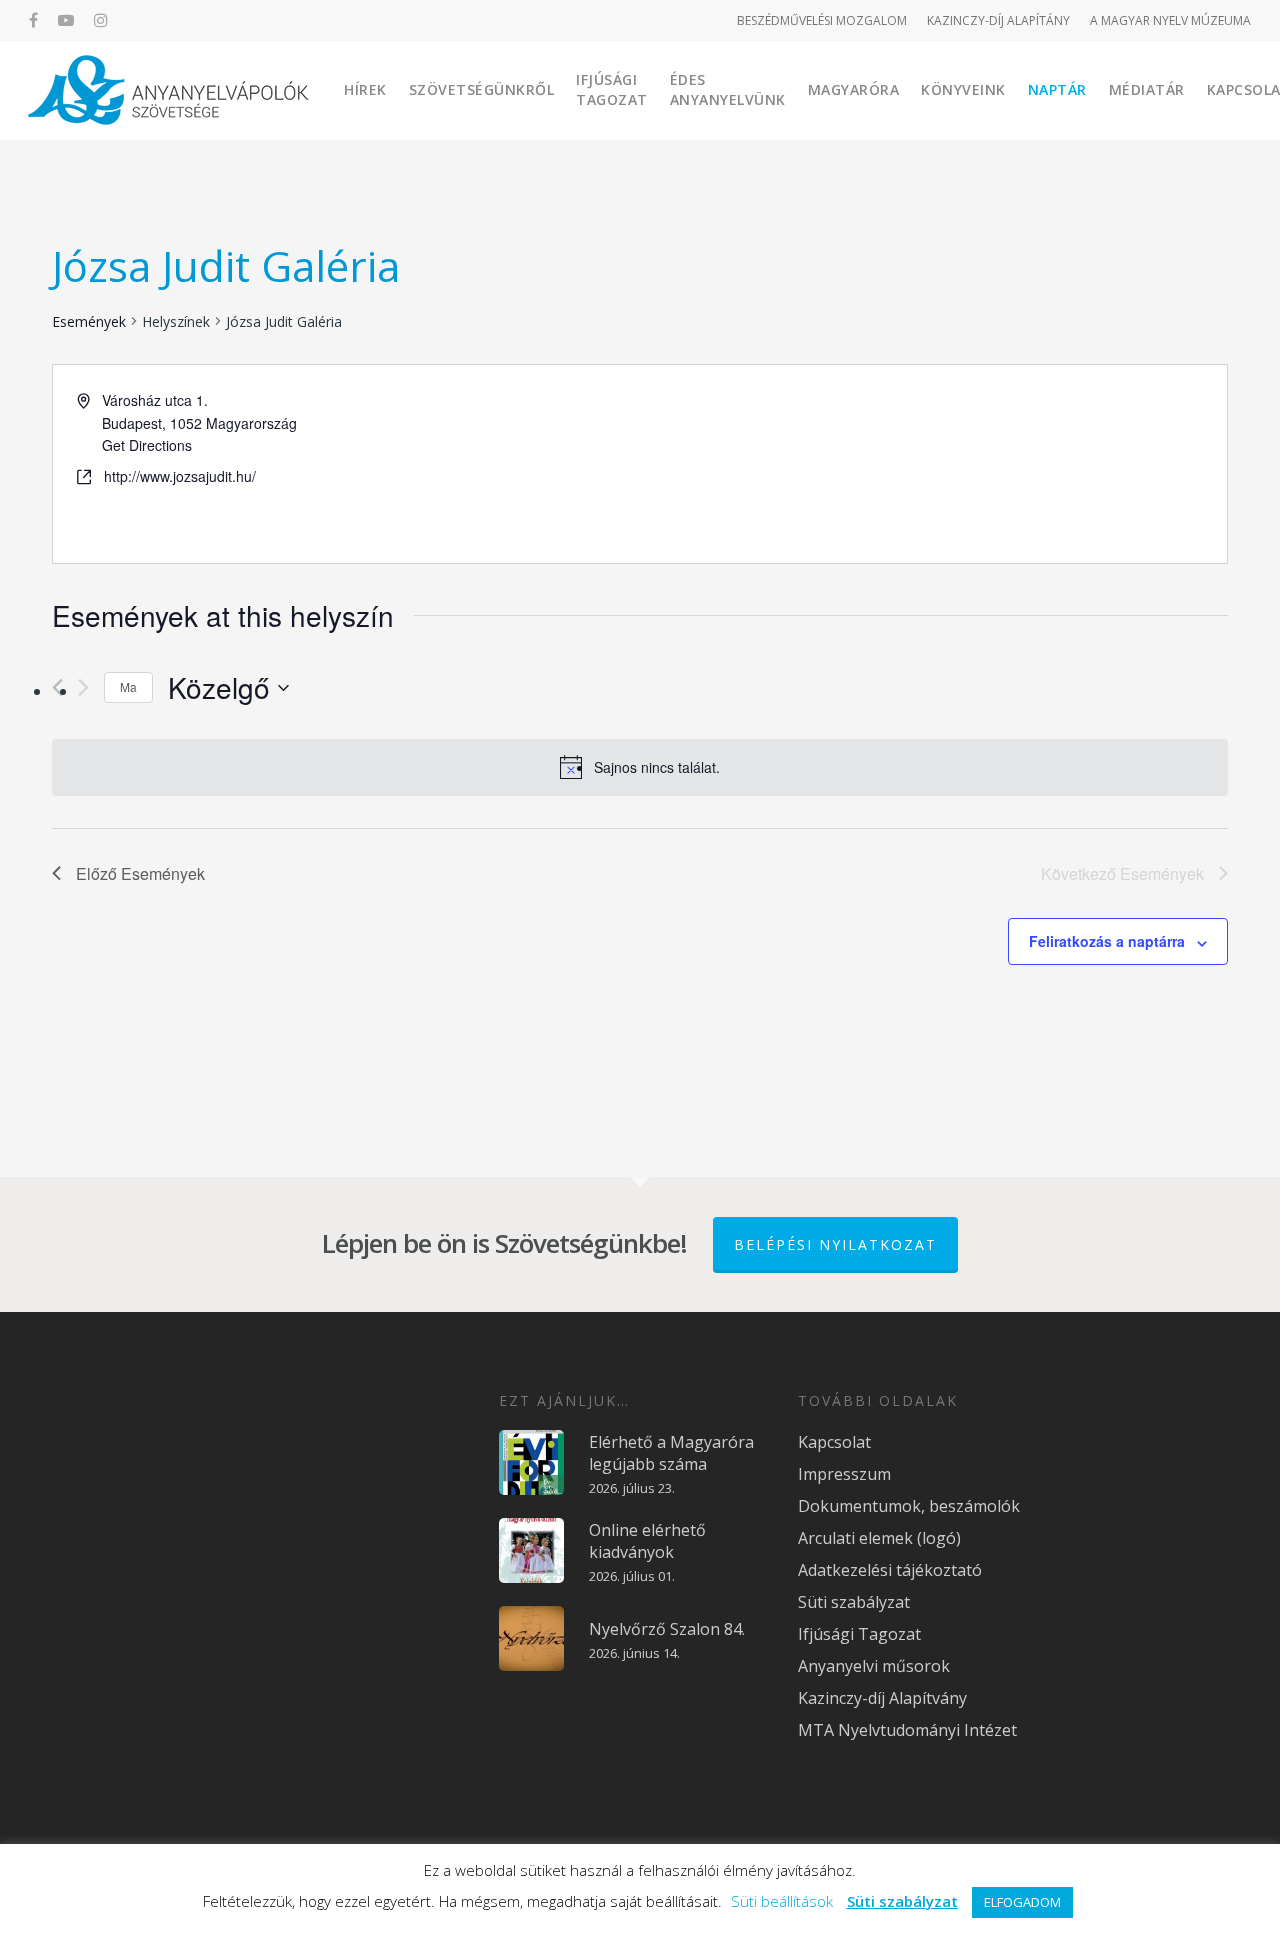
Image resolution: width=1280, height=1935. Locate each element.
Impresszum (844, 1474)
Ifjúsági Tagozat (612, 89)
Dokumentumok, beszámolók (909, 1506)
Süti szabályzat (854, 1602)
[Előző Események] (57, 687)
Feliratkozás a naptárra (1107, 941)
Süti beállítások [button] (782, 1901)
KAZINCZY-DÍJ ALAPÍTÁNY (998, 20)
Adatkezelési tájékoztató (890, 1570)
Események (89, 321)
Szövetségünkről (482, 89)
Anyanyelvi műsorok (874, 1666)
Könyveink (963, 89)
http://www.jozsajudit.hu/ (180, 476)
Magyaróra (854, 89)
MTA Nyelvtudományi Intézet (907, 1730)
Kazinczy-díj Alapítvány (882, 1698)
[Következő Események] (83, 687)
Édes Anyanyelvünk (728, 89)
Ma (128, 686)
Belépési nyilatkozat (835, 1244)
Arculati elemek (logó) (879, 1538)
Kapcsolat (834, 1442)
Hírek (365, 89)
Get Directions (147, 445)
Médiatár (1147, 89)
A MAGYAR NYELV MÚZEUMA (1170, 20)
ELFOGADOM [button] (1022, 1902)
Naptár (1057, 89)
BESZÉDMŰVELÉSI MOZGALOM (822, 20)
